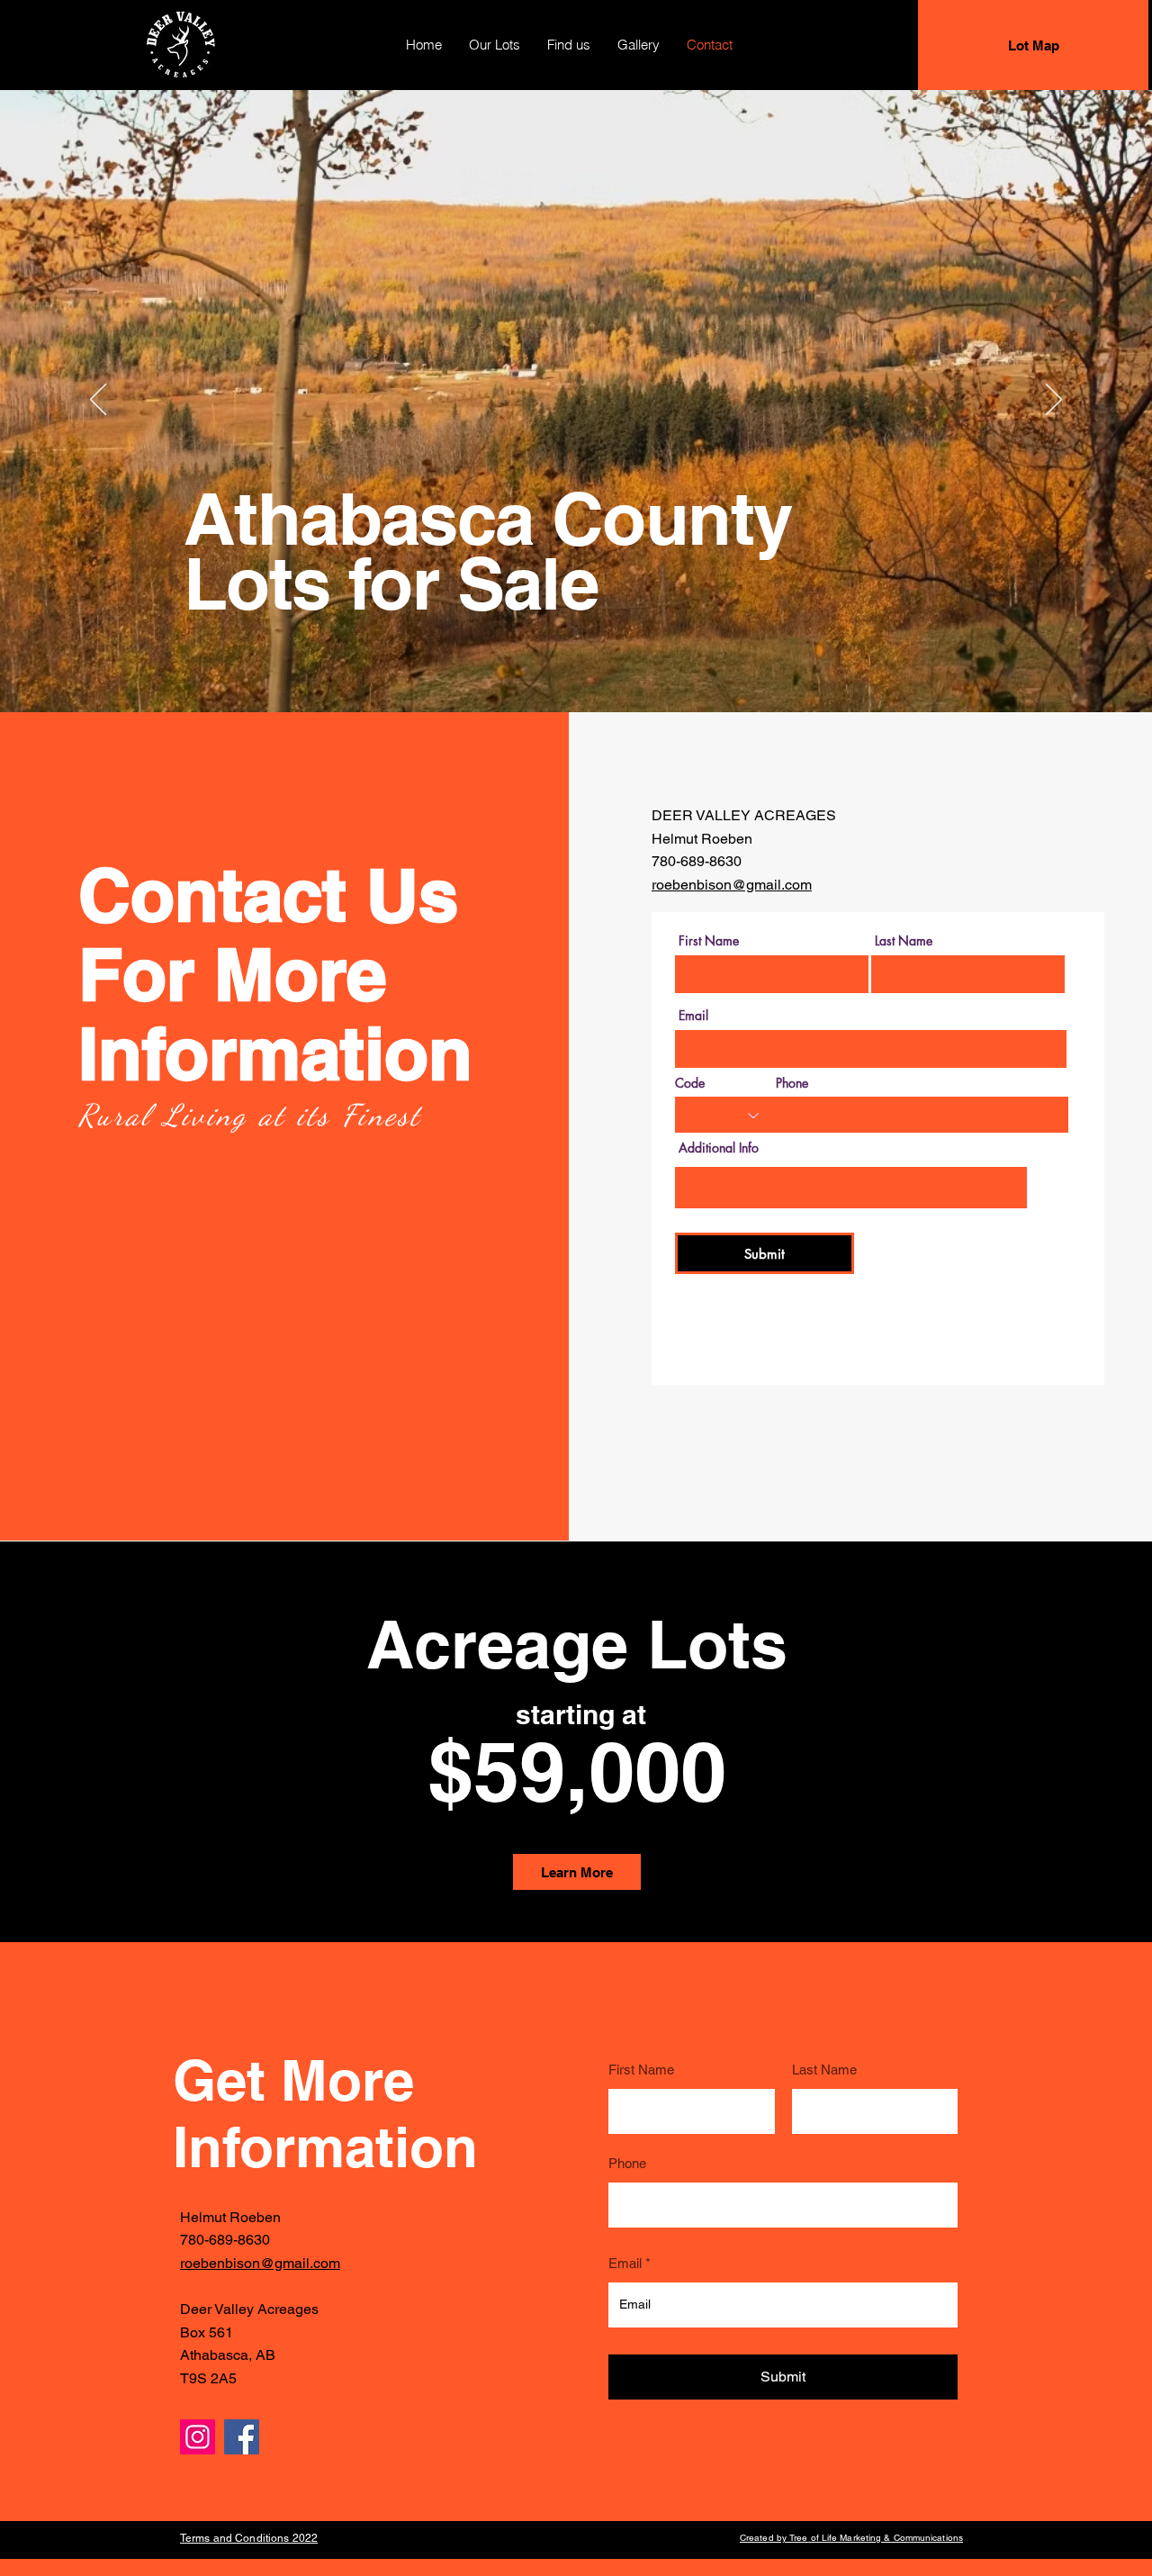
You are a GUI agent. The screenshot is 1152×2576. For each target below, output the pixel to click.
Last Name (904, 941)
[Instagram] (198, 2437)
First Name (709, 941)
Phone (792, 1083)
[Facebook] (242, 2437)
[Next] (1054, 401)
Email (693, 1016)
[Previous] (98, 401)
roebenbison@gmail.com (732, 885)
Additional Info (719, 1148)
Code (690, 1083)
